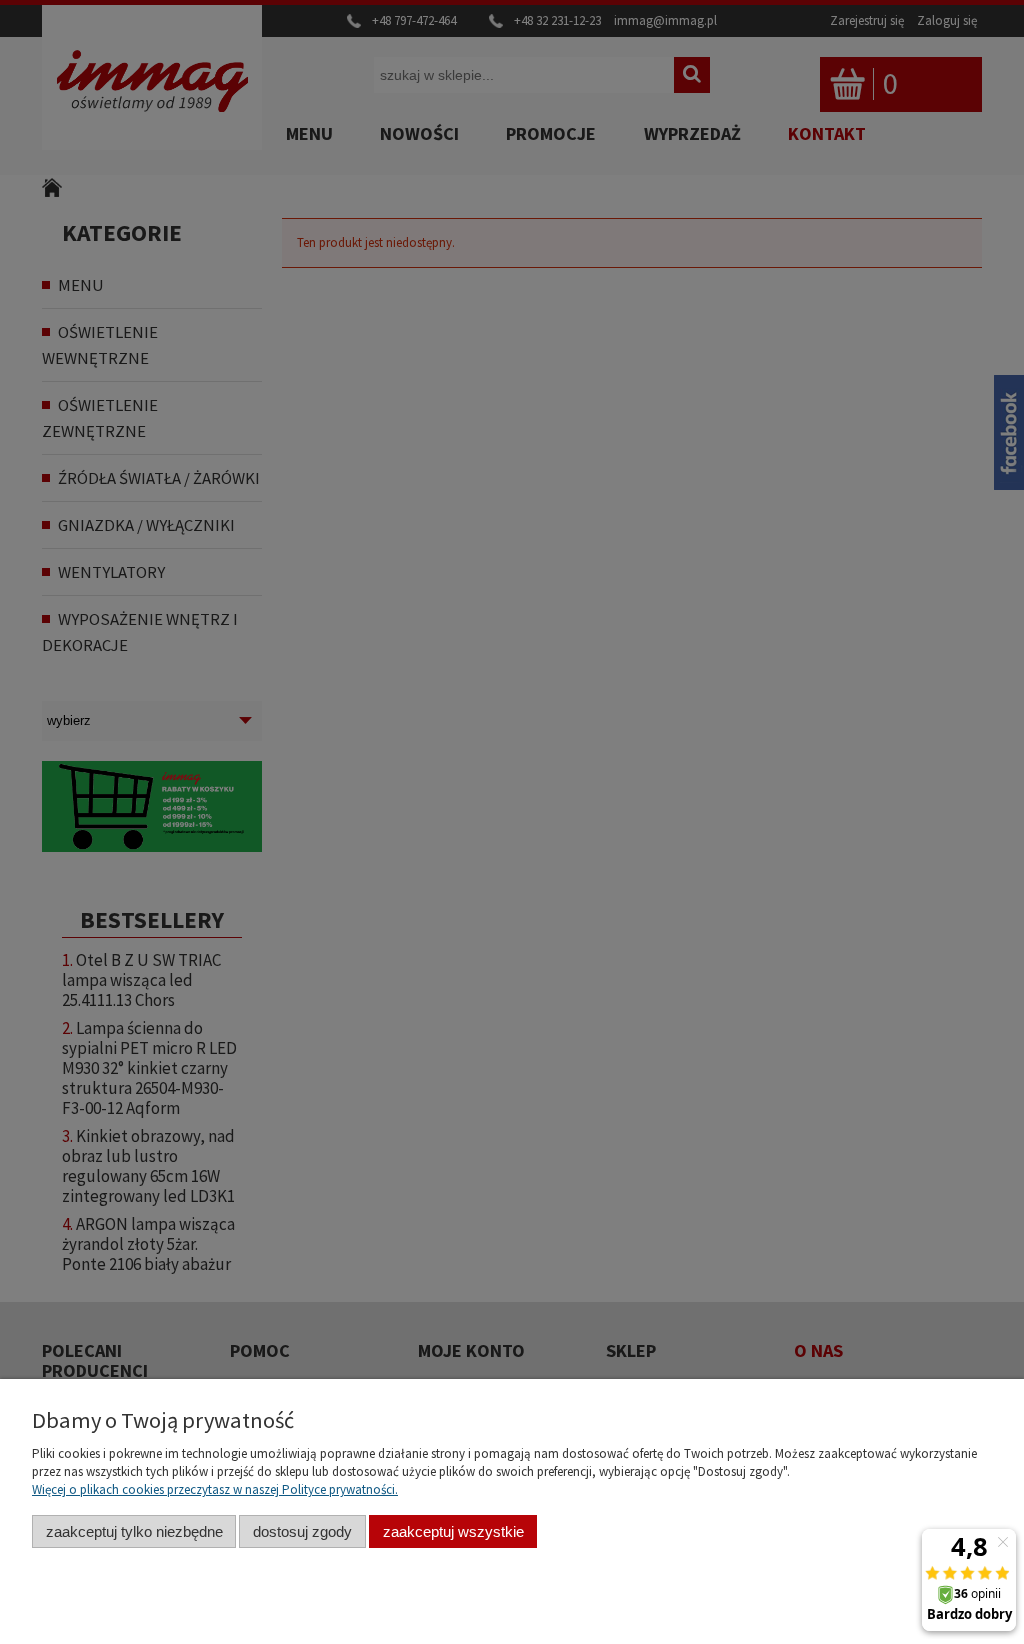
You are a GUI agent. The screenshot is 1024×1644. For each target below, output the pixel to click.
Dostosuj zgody (302, 1531)
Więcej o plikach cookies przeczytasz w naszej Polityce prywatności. (215, 1489)
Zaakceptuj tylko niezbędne (134, 1531)
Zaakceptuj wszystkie (453, 1531)
